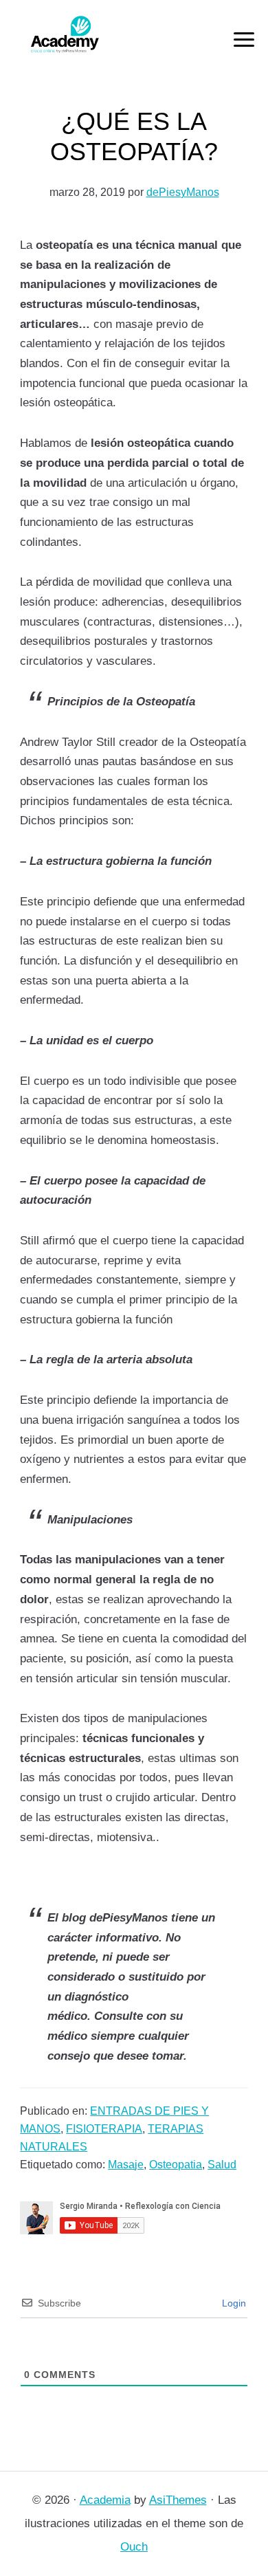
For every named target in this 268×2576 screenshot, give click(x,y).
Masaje (126, 2165)
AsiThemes (178, 2500)
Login (233, 2303)
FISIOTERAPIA (104, 2129)
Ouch (134, 2547)
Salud (222, 2165)
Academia (105, 2500)
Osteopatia (176, 2165)
